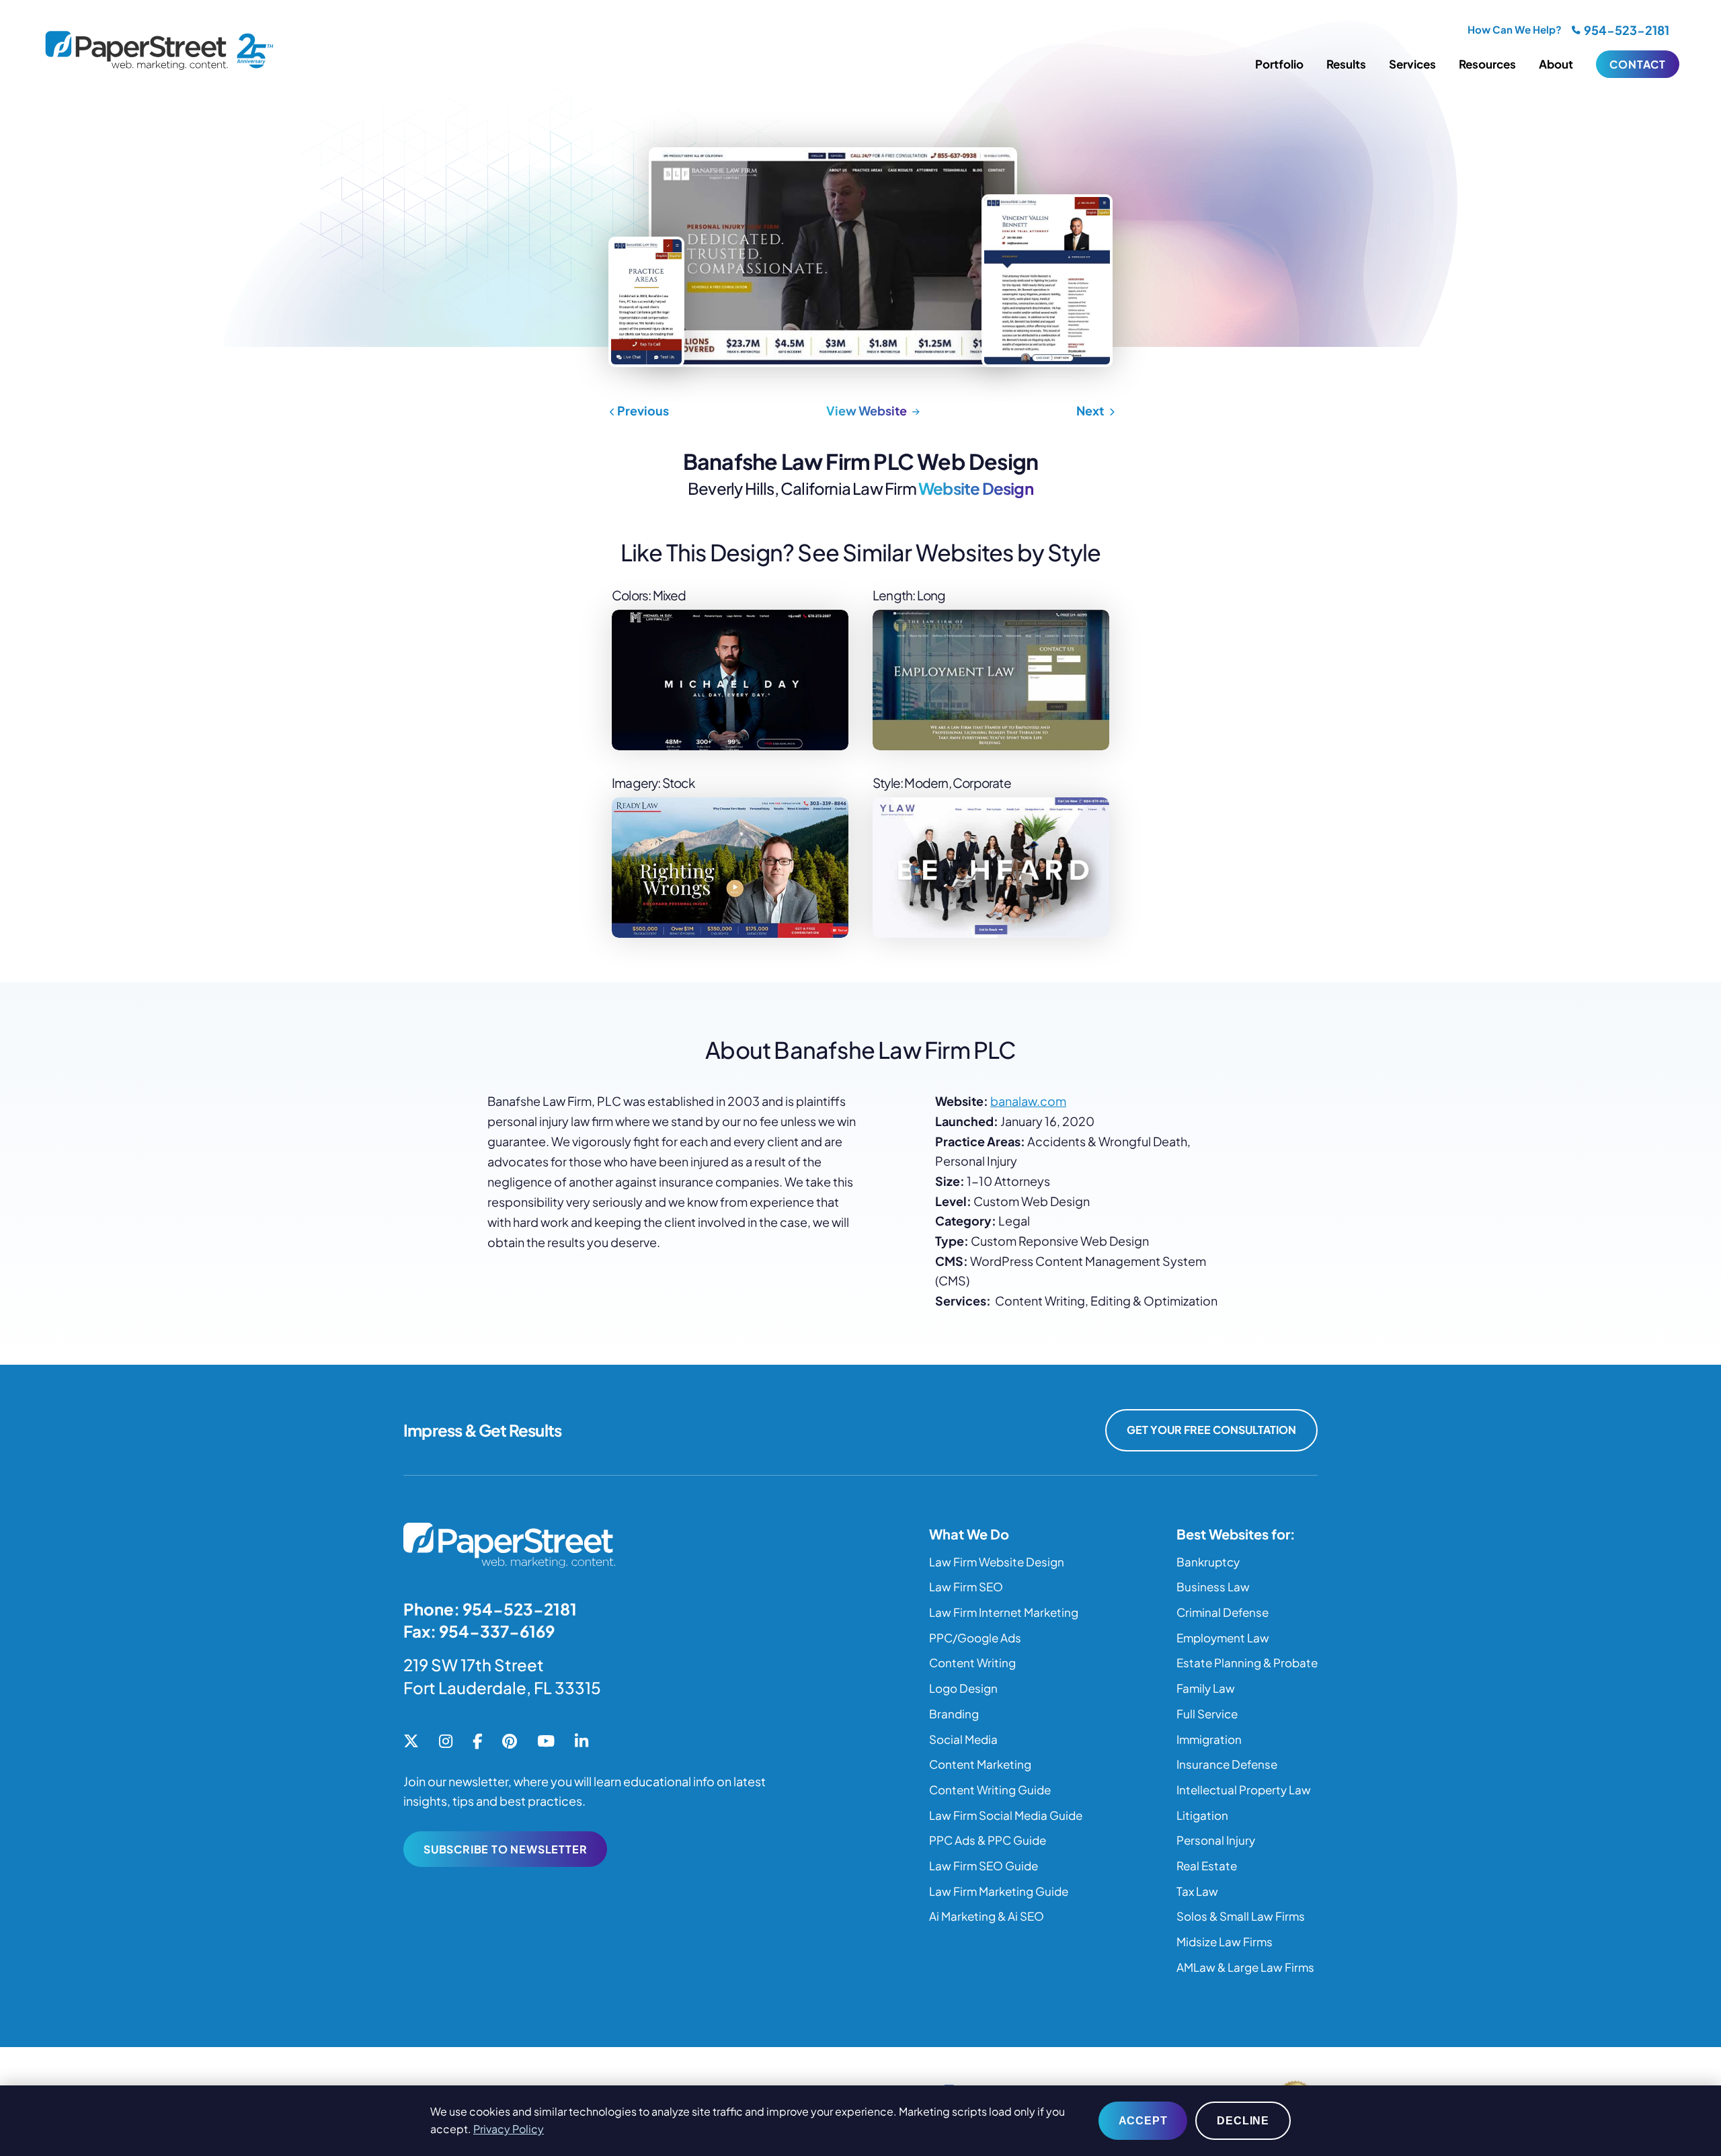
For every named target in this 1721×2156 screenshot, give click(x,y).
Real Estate (1207, 1866)
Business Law (1213, 1587)
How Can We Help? (1515, 29)
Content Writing (972, 1663)
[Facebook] (477, 1742)
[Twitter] (411, 1742)
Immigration (1209, 1739)
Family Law (1206, 1688)
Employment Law (1223, 1638)
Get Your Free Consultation (1211, 1430)
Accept (1143, 2121)
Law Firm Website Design (997, 1562)
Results (1346, 64)
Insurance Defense (1227, 1764)
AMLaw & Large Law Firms (1245, 1967)
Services (1412, 64)
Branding (954, 1714)
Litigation (1202, 1815)
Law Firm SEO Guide (984, 1866)
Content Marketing (980, 1764)
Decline (1243, 2121)
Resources (1487, 64)
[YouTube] (546, 1742)
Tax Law (1197, 1891)
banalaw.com (1028, 1101)
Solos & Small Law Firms (1241, 1916)
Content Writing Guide (990, 1790)
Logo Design (963, 1688)
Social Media (963, 1739)
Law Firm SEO (966, 1587)
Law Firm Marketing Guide (999, 1891)
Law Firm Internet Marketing (1004, 1612)
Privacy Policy (509, 2129)
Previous (642, 410)
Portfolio (1279, 64)
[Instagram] (446, 1742)
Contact (1638, 64)
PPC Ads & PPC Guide (988, 1840)
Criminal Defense (1223, 1612)
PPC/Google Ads (975, 1638)
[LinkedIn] (582, 1742)
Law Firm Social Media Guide (1006, 1815)
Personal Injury (1216, 1840)
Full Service (1207, 1714)
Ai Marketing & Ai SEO (987, 1916)
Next (1091, 410)
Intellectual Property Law (1244, 1790)
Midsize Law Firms (1225, 1942)
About (1556, 64)
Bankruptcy (1208, 1562)
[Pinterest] (510, 1742)
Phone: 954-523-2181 (490, 1609)
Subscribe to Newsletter (505, 1849)
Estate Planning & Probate (1247, 1663)
